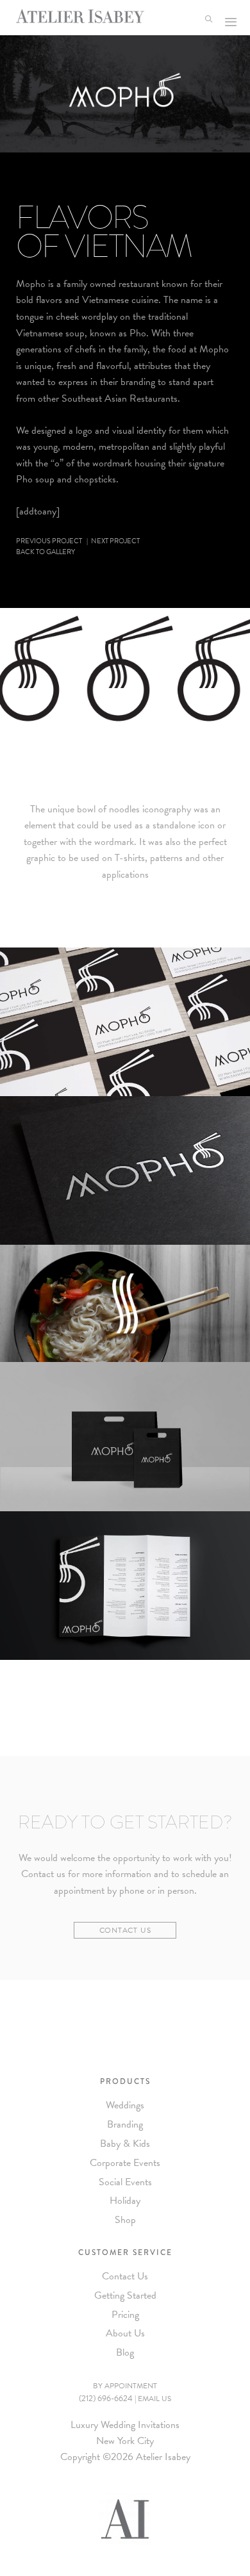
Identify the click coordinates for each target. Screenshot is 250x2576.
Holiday (125, 2201)
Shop (125, 2220)
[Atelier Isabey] (80, 16)
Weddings (125, 2105)
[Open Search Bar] (211, 18)
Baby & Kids (125, 2144)
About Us (125, 2333)
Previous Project (49, 541)
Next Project (115, 541)
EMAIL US (154, 2399)
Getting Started (125, 2295)
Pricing (125, 2315)
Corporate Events (125, 2163)
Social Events (125, 2182)
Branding (125, 2124)
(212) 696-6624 (106, 2399)
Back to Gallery (46, 552)
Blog (125, 2352)
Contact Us (125, 1930)
